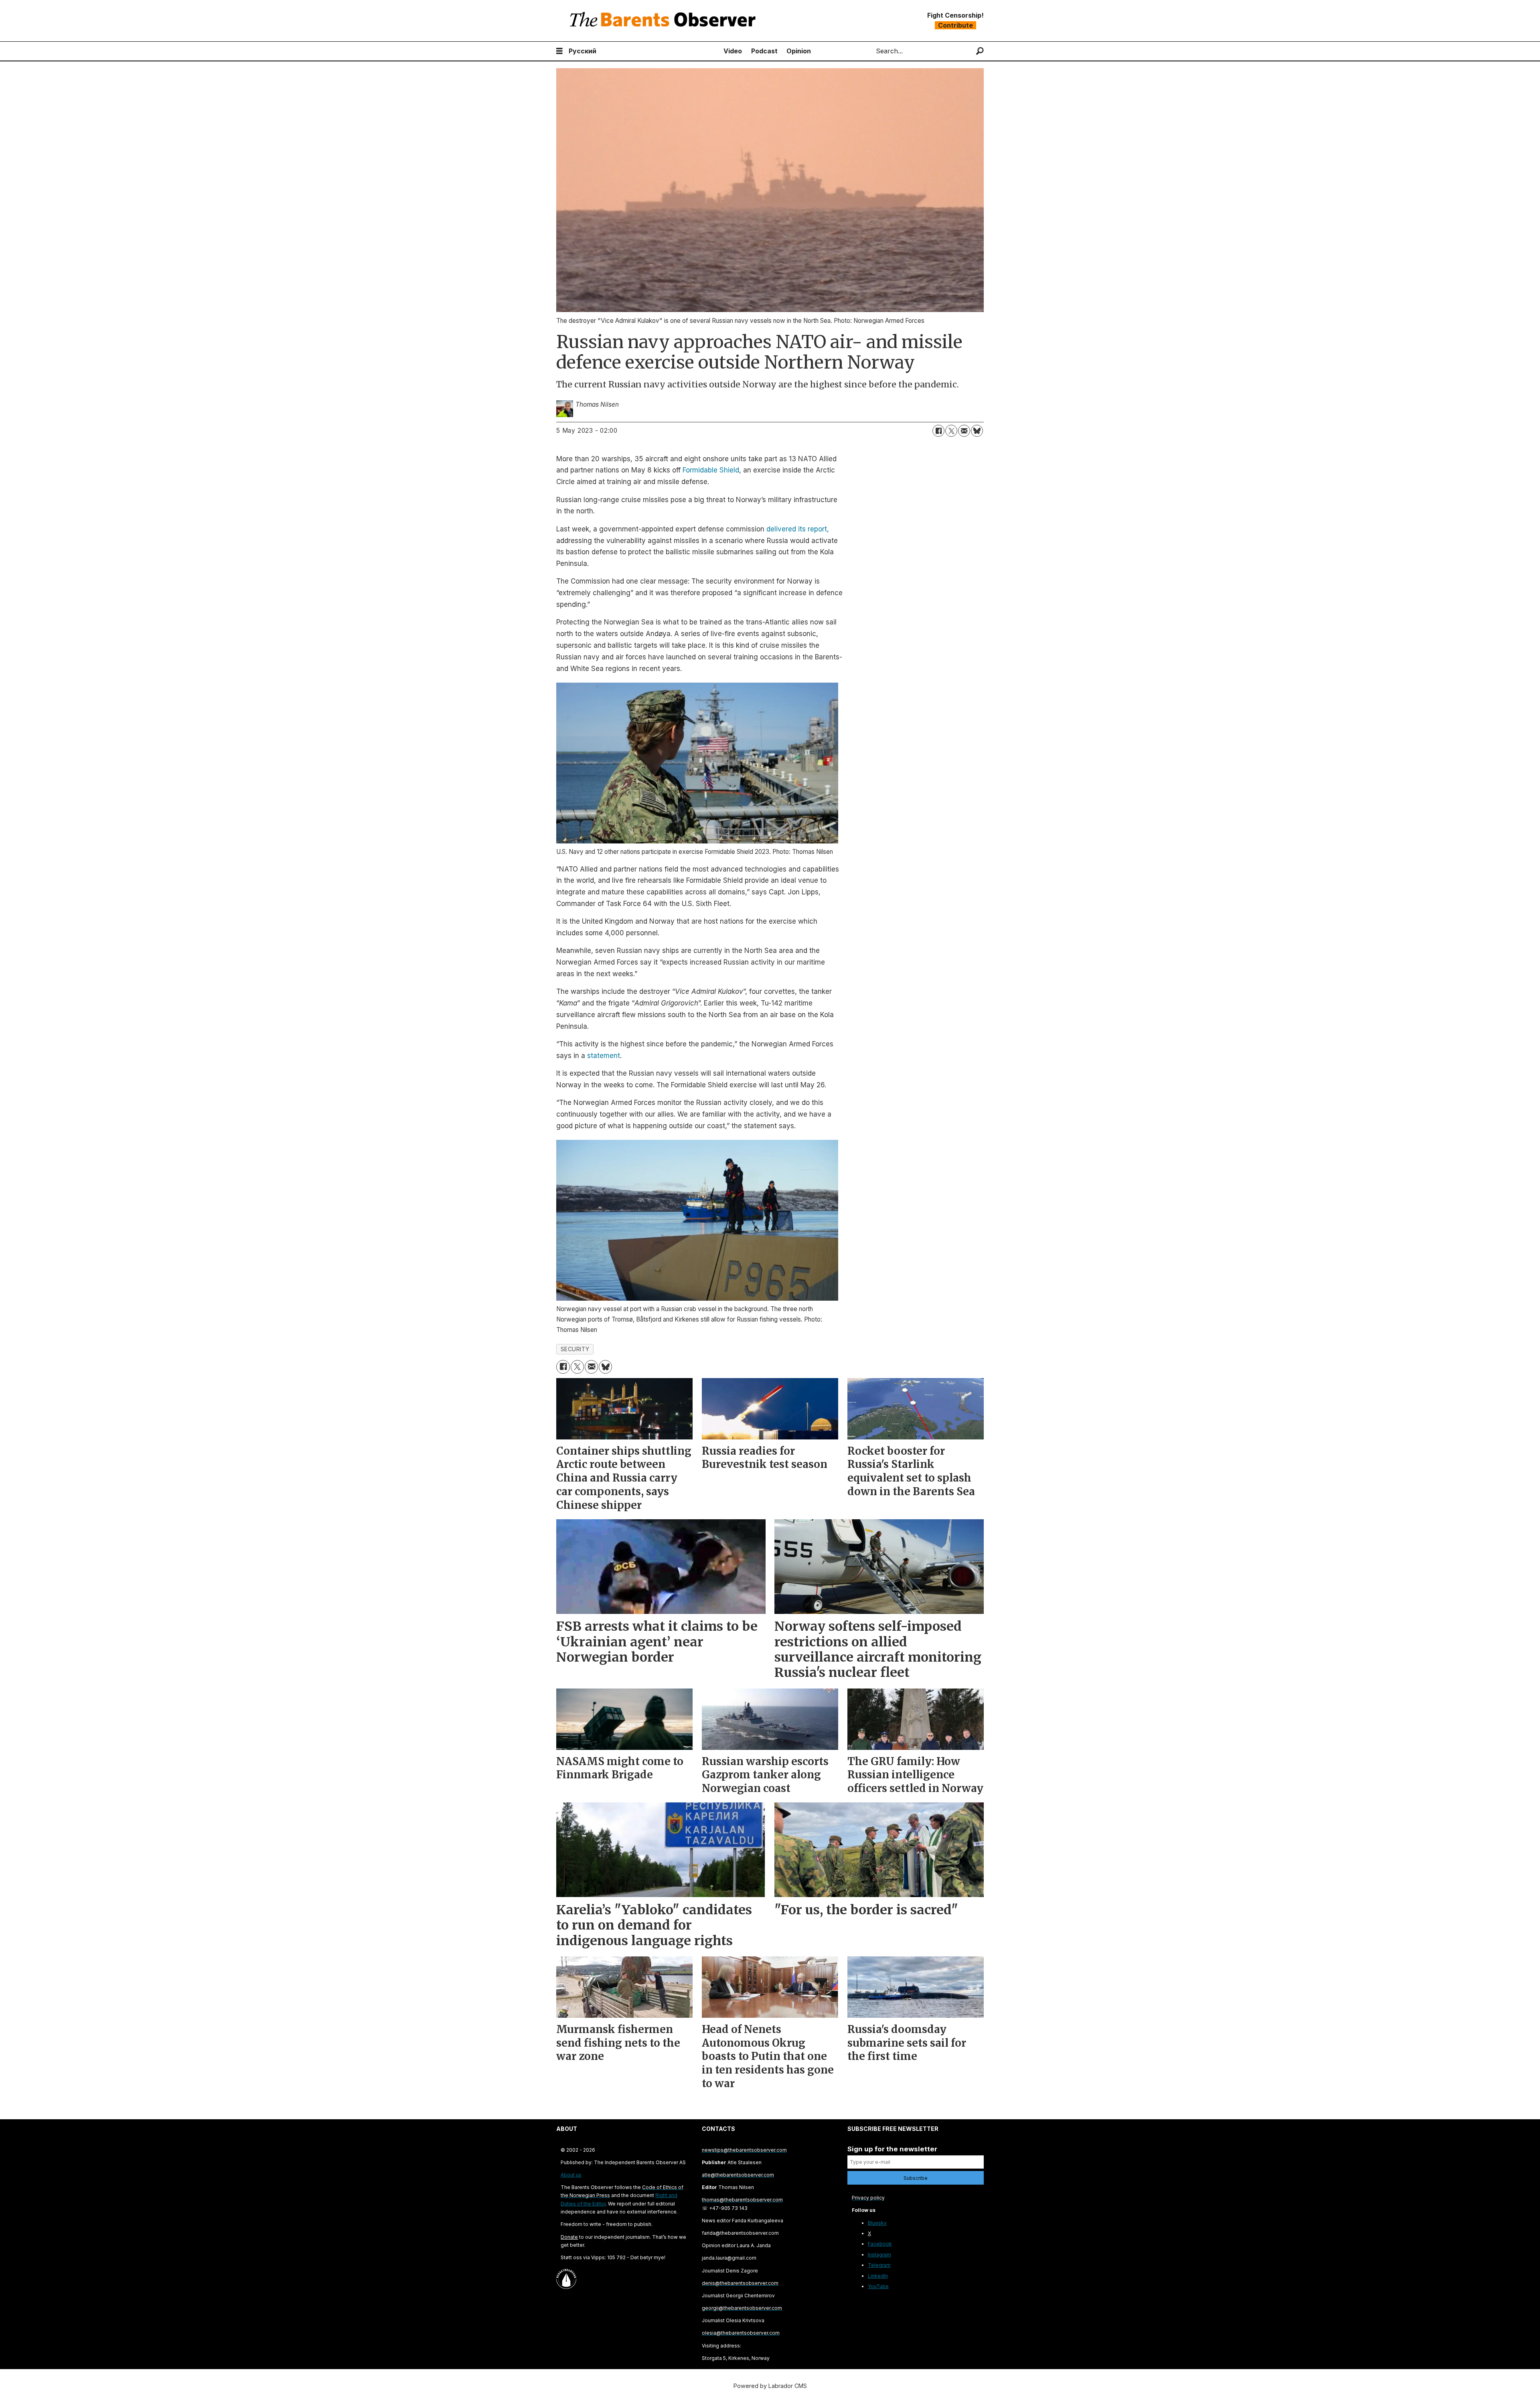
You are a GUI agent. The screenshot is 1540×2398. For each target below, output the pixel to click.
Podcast (764, 51)
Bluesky (877, 2223)
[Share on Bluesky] (977, 431)
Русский (583, 51)
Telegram (879, 2265)
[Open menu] (559, 51)
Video (733, 51)
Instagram (879, 2255)
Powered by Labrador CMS (770, 2386)
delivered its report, (798, 529)
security (575, 1349)
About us (571, 2175)
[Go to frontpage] (665, 21)
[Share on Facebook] (938, 431)
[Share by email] (964, 431)
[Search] (980, 51)
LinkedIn (878, 2276)
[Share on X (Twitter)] (951, 431)
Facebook (880, 2244)
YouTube (878, 2286)
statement (604, 1056)
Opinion (799, 51)
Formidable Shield (711, 470)
